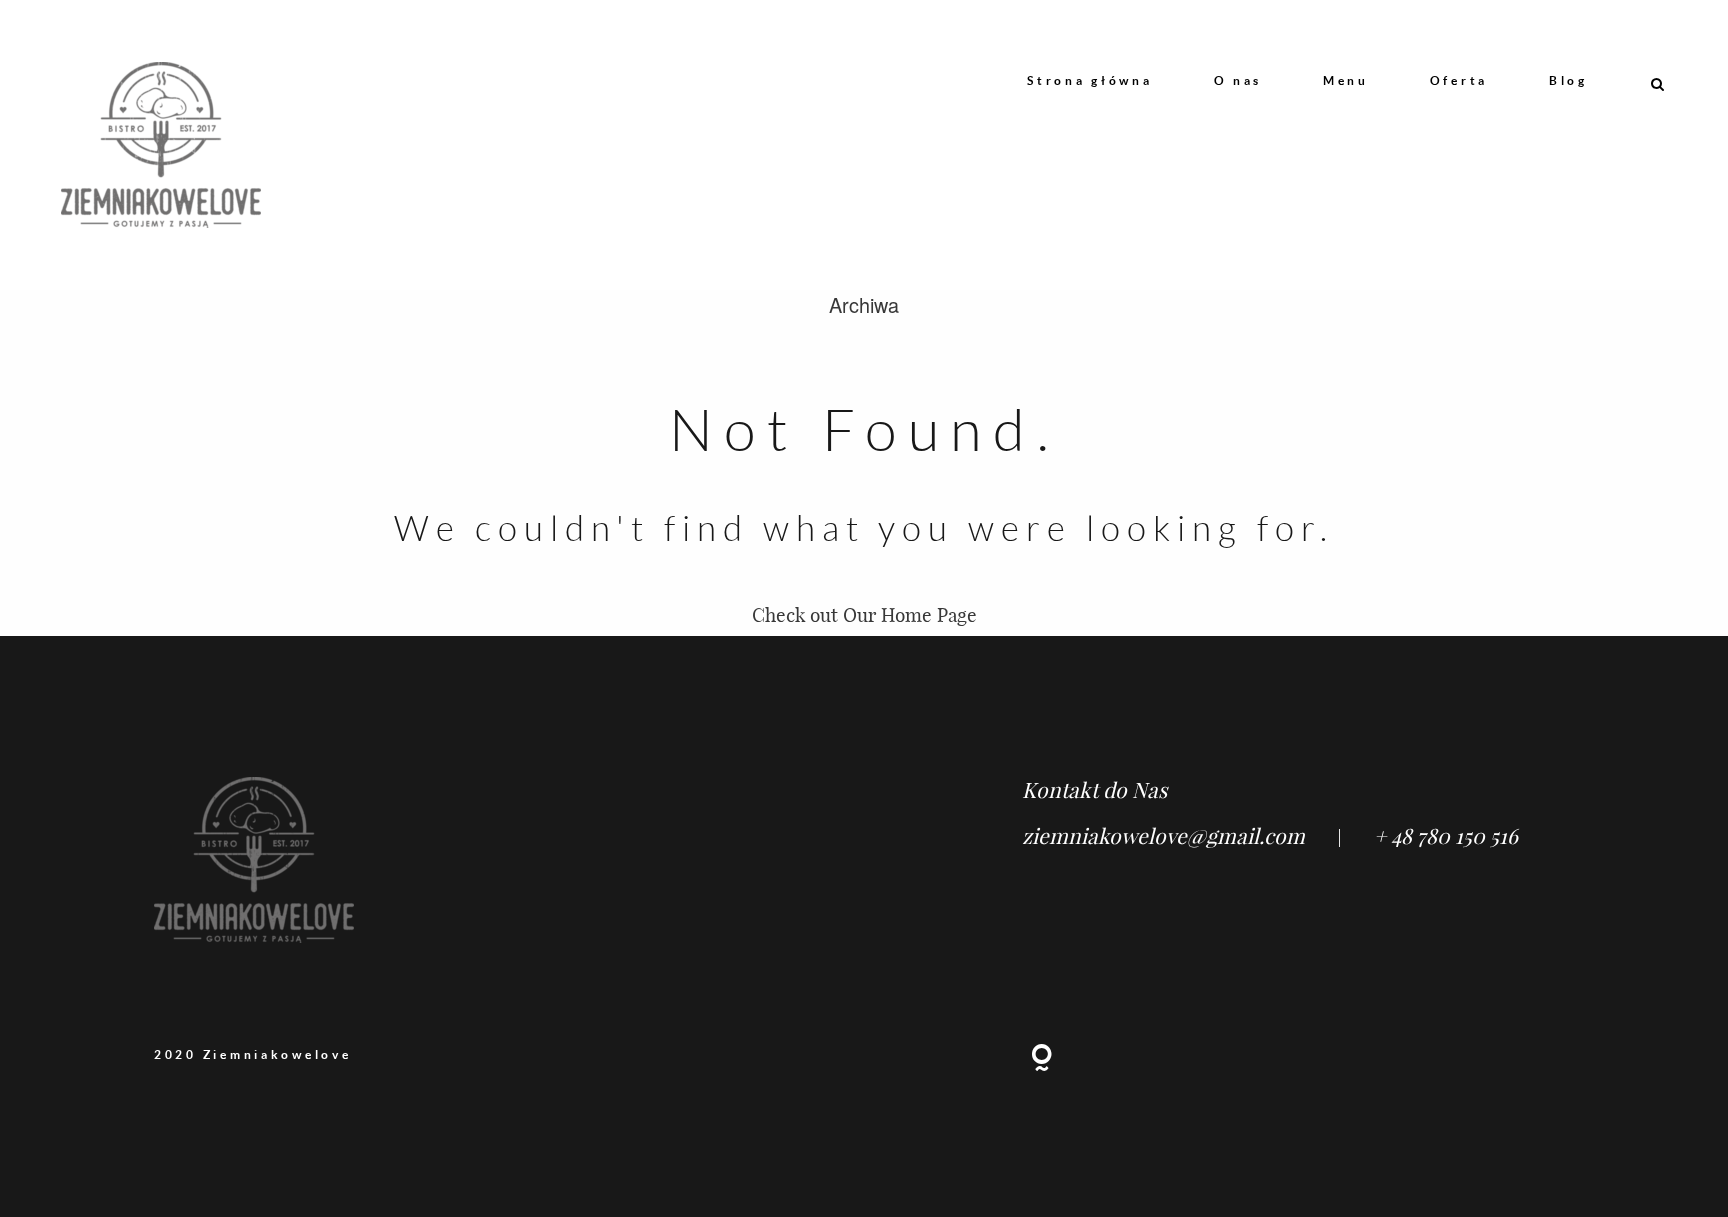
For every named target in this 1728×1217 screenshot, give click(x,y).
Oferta (1459, 80)
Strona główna (1089, 80)
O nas (1238, 80)
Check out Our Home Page (864, 614)
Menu (1346, 80)
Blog (1568, 80)
